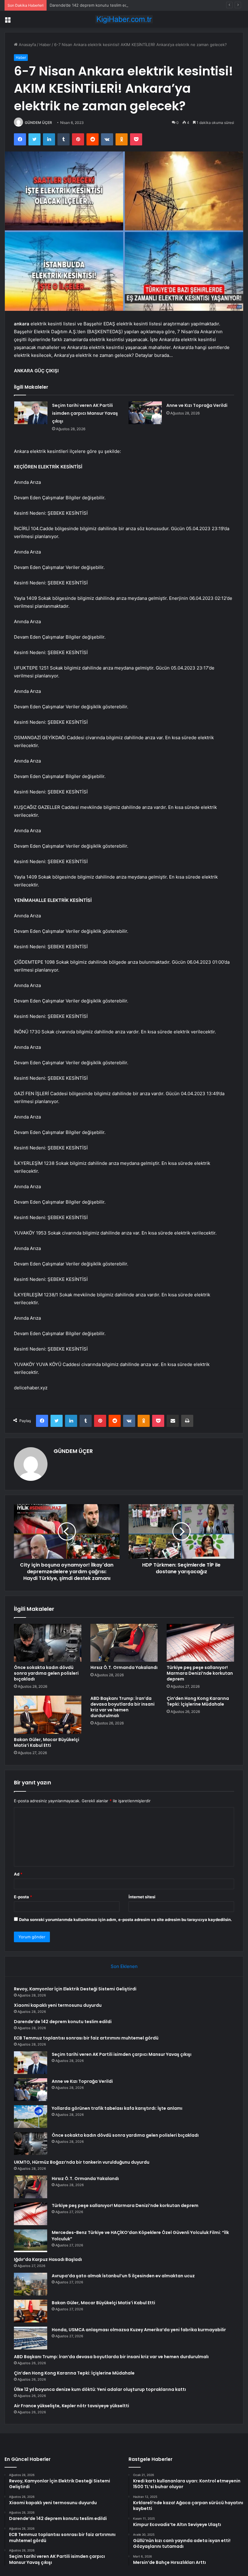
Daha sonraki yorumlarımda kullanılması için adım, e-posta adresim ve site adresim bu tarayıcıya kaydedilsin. (126, 1920)
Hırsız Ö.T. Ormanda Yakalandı (124, 1667)
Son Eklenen (124, 1966)
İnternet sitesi (142, 1897)
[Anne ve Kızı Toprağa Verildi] (145, 413)
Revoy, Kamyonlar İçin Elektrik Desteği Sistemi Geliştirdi (75, 1989)
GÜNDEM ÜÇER (38, 123)
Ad (18, 1874)
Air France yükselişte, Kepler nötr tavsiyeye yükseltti (72, 2406)
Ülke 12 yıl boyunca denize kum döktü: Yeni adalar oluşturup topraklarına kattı (100, 2389)
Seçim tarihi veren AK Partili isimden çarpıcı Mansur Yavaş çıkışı (85, 413)
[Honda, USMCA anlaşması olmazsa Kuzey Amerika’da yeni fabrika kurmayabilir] (31, 2338)
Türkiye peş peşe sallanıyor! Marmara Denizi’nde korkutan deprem (200, 1673)
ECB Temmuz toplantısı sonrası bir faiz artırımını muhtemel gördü (86, 2038)
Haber (45, 45)
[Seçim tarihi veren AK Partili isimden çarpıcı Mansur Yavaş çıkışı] (31, 413)
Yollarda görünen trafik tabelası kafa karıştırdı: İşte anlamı (117, 2108)
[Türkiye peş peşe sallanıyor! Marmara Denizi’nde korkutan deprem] (200, 1643)
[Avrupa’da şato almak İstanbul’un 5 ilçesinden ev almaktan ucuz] (31, 2284)
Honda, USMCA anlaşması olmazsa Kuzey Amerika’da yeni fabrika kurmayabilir (139, 2330)
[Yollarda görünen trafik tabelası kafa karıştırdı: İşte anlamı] (31, 2117)
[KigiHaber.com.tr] (124, 19)
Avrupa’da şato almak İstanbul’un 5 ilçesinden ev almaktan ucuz (123, 2276)
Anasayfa (27, 45)
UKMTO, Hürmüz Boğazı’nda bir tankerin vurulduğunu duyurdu (82, 2162)
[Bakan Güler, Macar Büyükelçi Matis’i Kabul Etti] (48, 1715)
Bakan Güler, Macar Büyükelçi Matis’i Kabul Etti (47, 1742)
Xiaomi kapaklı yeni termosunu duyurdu (58, 2005)
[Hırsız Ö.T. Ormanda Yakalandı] (124, 1643)
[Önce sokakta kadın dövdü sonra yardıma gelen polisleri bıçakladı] (48, 1643)
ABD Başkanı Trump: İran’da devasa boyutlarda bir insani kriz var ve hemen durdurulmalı (122, 1707)
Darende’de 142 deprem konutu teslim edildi (91, 5)
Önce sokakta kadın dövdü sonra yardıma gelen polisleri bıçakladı (46, 1673)
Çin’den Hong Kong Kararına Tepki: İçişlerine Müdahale (198, 1701)
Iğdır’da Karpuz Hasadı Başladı (48, 2259)
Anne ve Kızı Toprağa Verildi (197, 405)
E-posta (23, 1897)
